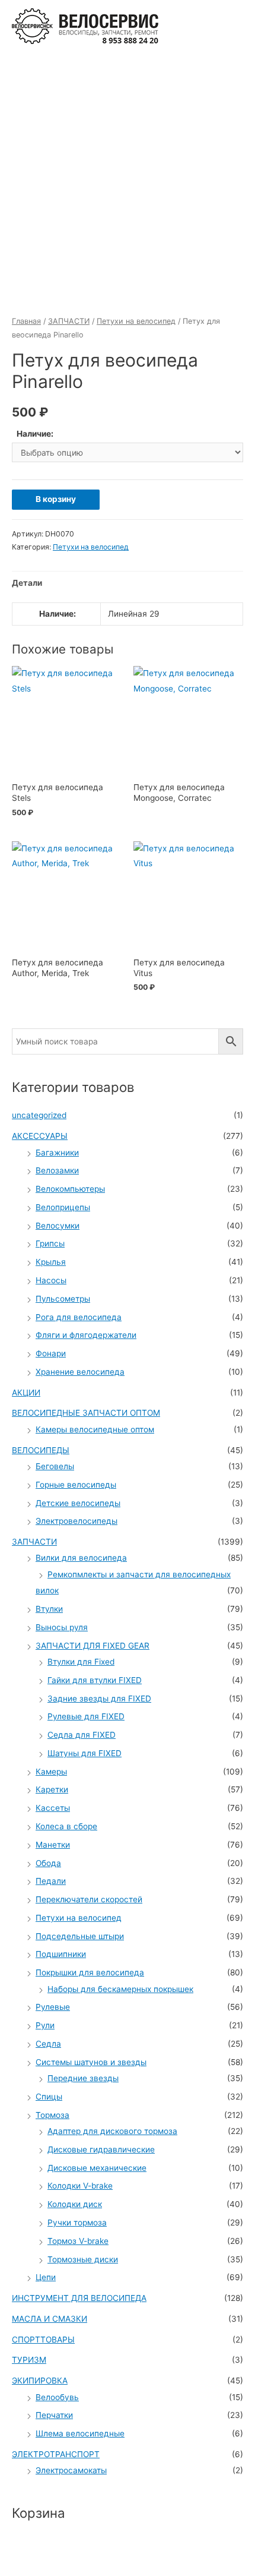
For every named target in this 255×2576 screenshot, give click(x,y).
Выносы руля (62, 1627)
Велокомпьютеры (70, 1189)
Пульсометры (63, 1299)
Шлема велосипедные (80, 2433)
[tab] (128, 583)
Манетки (53, 1845)
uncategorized (39, 1115)
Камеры (51, 1772)
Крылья (51, 1262)
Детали (27, 583)
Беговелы (55, 1466)
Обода (48, 1863)
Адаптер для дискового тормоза (112, 2131)
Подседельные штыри (80, 1936)
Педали (51, 1881)
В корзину (56, 499)
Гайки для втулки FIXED (95, 1680)
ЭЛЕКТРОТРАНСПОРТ (56, 2454)
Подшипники (61, 1954)
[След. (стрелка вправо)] (74, 2570)
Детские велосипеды (78, 1503)
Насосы (51, 1280)
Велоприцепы (63, 1207)
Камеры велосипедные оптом (95, 1429)
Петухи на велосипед (136, 321)
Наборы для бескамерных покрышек (120, 1989)
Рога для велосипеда (79, 1317)
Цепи (46, 2277)
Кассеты (53, 1808)
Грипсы (50, 1243)
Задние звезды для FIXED (99, 1699)
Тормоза (52, 2115)
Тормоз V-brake (78, 2241)
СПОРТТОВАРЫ (43, 2340)
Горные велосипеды (76, 1485)
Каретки (52, 1789)
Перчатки (54, 2415)
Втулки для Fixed (81, 1662)
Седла (48, 2044)
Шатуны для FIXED (85, 1753)
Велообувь (57, 2397)
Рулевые (53, 2007)
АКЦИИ (26, 1393)
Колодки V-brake (80, 2186)
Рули (45, 2025)
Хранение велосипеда (80, 1372)
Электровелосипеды (76, 1521)
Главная (26, 321)
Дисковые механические (97, 2168)
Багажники (57, 1153)
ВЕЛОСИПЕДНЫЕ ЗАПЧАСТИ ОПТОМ (86, 1413)
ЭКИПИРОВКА (40, 2381)
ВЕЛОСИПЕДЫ (41, 1450)
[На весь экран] (123, 2554)
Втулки (49, 1609)
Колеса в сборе (66, 1826)
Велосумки (58, 1226)
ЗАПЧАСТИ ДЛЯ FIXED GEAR (93, 1646)
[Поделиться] (74, 2554)
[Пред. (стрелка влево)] (24, 2570)
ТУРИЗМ (29, 2360)
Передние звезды (83, 2078)
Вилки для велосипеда (81, 1558)
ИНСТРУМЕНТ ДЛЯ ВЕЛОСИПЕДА (79, 2298)
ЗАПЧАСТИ (69, 321)
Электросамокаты (71, 2470)
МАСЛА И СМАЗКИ (50, 2319)
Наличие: (35, 434)
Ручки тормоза (77, 2223)
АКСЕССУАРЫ (40, 1136)
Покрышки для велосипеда (90, 1972)
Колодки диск (75, 2204)
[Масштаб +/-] (173, 2554)
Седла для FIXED (82, 1735)
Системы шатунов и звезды (91, 2062)
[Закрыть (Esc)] (24, 2554)
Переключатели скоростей (89, 1899)
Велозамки (57, 1170)
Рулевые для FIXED (86, 1716)
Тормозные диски (83, 2259)
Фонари (51, 1353)
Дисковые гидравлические (101, 2149)
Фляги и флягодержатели (86, 1335)
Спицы (49, 2097)
